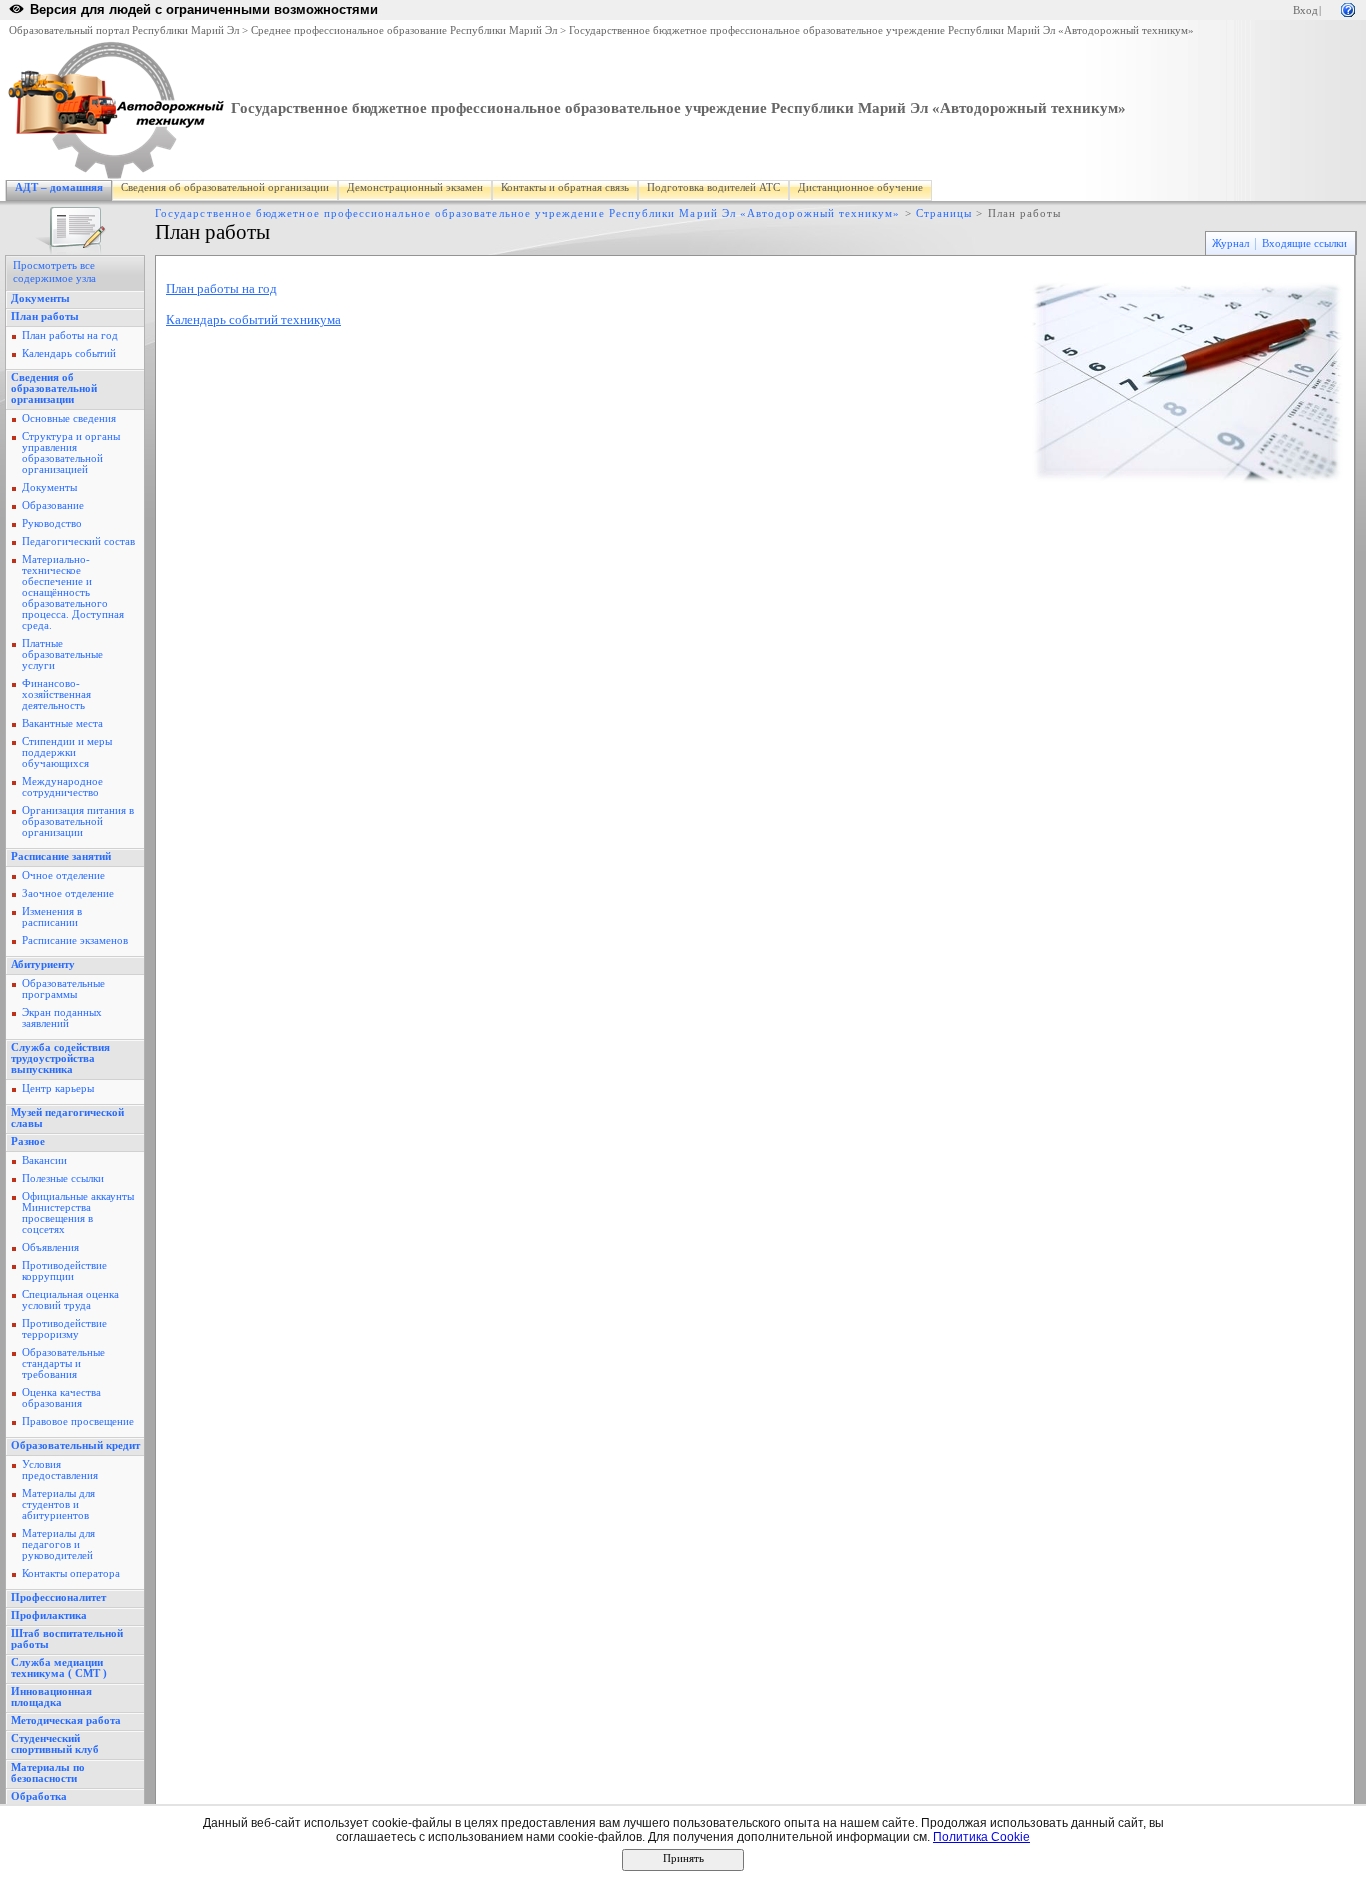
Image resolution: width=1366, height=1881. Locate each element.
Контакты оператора (71, 1573)
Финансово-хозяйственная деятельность (56, 694)
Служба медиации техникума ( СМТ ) (59, 1668)
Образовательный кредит (75, 1445)
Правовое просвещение (78, 1421)
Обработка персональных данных (68, 1802)
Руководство (52, 523)
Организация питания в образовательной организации (78, 821)
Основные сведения (69, 418)
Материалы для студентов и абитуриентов (58, 1504)
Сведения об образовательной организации (225, 187)
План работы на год (70, 335)
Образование (53, 505)
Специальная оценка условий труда (70, 1300)
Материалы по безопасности (48, 1773)
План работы (45, 316)
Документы (40, 298)
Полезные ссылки (63, 1178)
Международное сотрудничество (62, 787)
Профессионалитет (58, 1597)
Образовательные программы (63, 989)
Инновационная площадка (51, 1697)
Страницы (944, 213)
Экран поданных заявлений (62, 1018)
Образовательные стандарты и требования (63, 1363)
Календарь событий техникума (253, 319)
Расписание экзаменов (75, 940)
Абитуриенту (43, 964)
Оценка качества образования (61, 1398)
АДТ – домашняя (59, 187)
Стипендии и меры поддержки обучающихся (67, 752)
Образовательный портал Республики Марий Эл (124, 30)
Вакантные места (62, 723)
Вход (1305, 10)
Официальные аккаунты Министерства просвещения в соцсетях (78, 1213)
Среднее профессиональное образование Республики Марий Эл (404, 30)
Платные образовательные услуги (62, 654)
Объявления (50, 1247)
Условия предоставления (60, 1470)
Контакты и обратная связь (565, 187)
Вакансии (44, 1160)
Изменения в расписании (52, 917)
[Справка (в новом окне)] (1348, 8)
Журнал (1230, 243)
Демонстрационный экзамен (415, 187)
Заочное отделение (68, 893)
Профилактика (49, 1615)
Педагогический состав (78, 541)
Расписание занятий (61, 856)
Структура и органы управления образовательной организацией (71, 453)
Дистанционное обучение (860, 187)
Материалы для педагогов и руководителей (58, 1544)
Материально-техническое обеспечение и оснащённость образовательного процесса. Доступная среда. (73, 592)
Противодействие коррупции (64, 1271)
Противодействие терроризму (64, 1329)
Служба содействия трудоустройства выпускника (60, 1058)
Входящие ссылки (1304, 243)
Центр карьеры (58, 1088)
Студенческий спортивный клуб (55, 1744)
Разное (28, 1141)
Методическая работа (66, 1720)
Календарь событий (69, 353)
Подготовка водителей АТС (713, 187)
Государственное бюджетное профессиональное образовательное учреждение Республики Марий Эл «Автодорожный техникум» (881, 30)
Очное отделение (63, 875)
